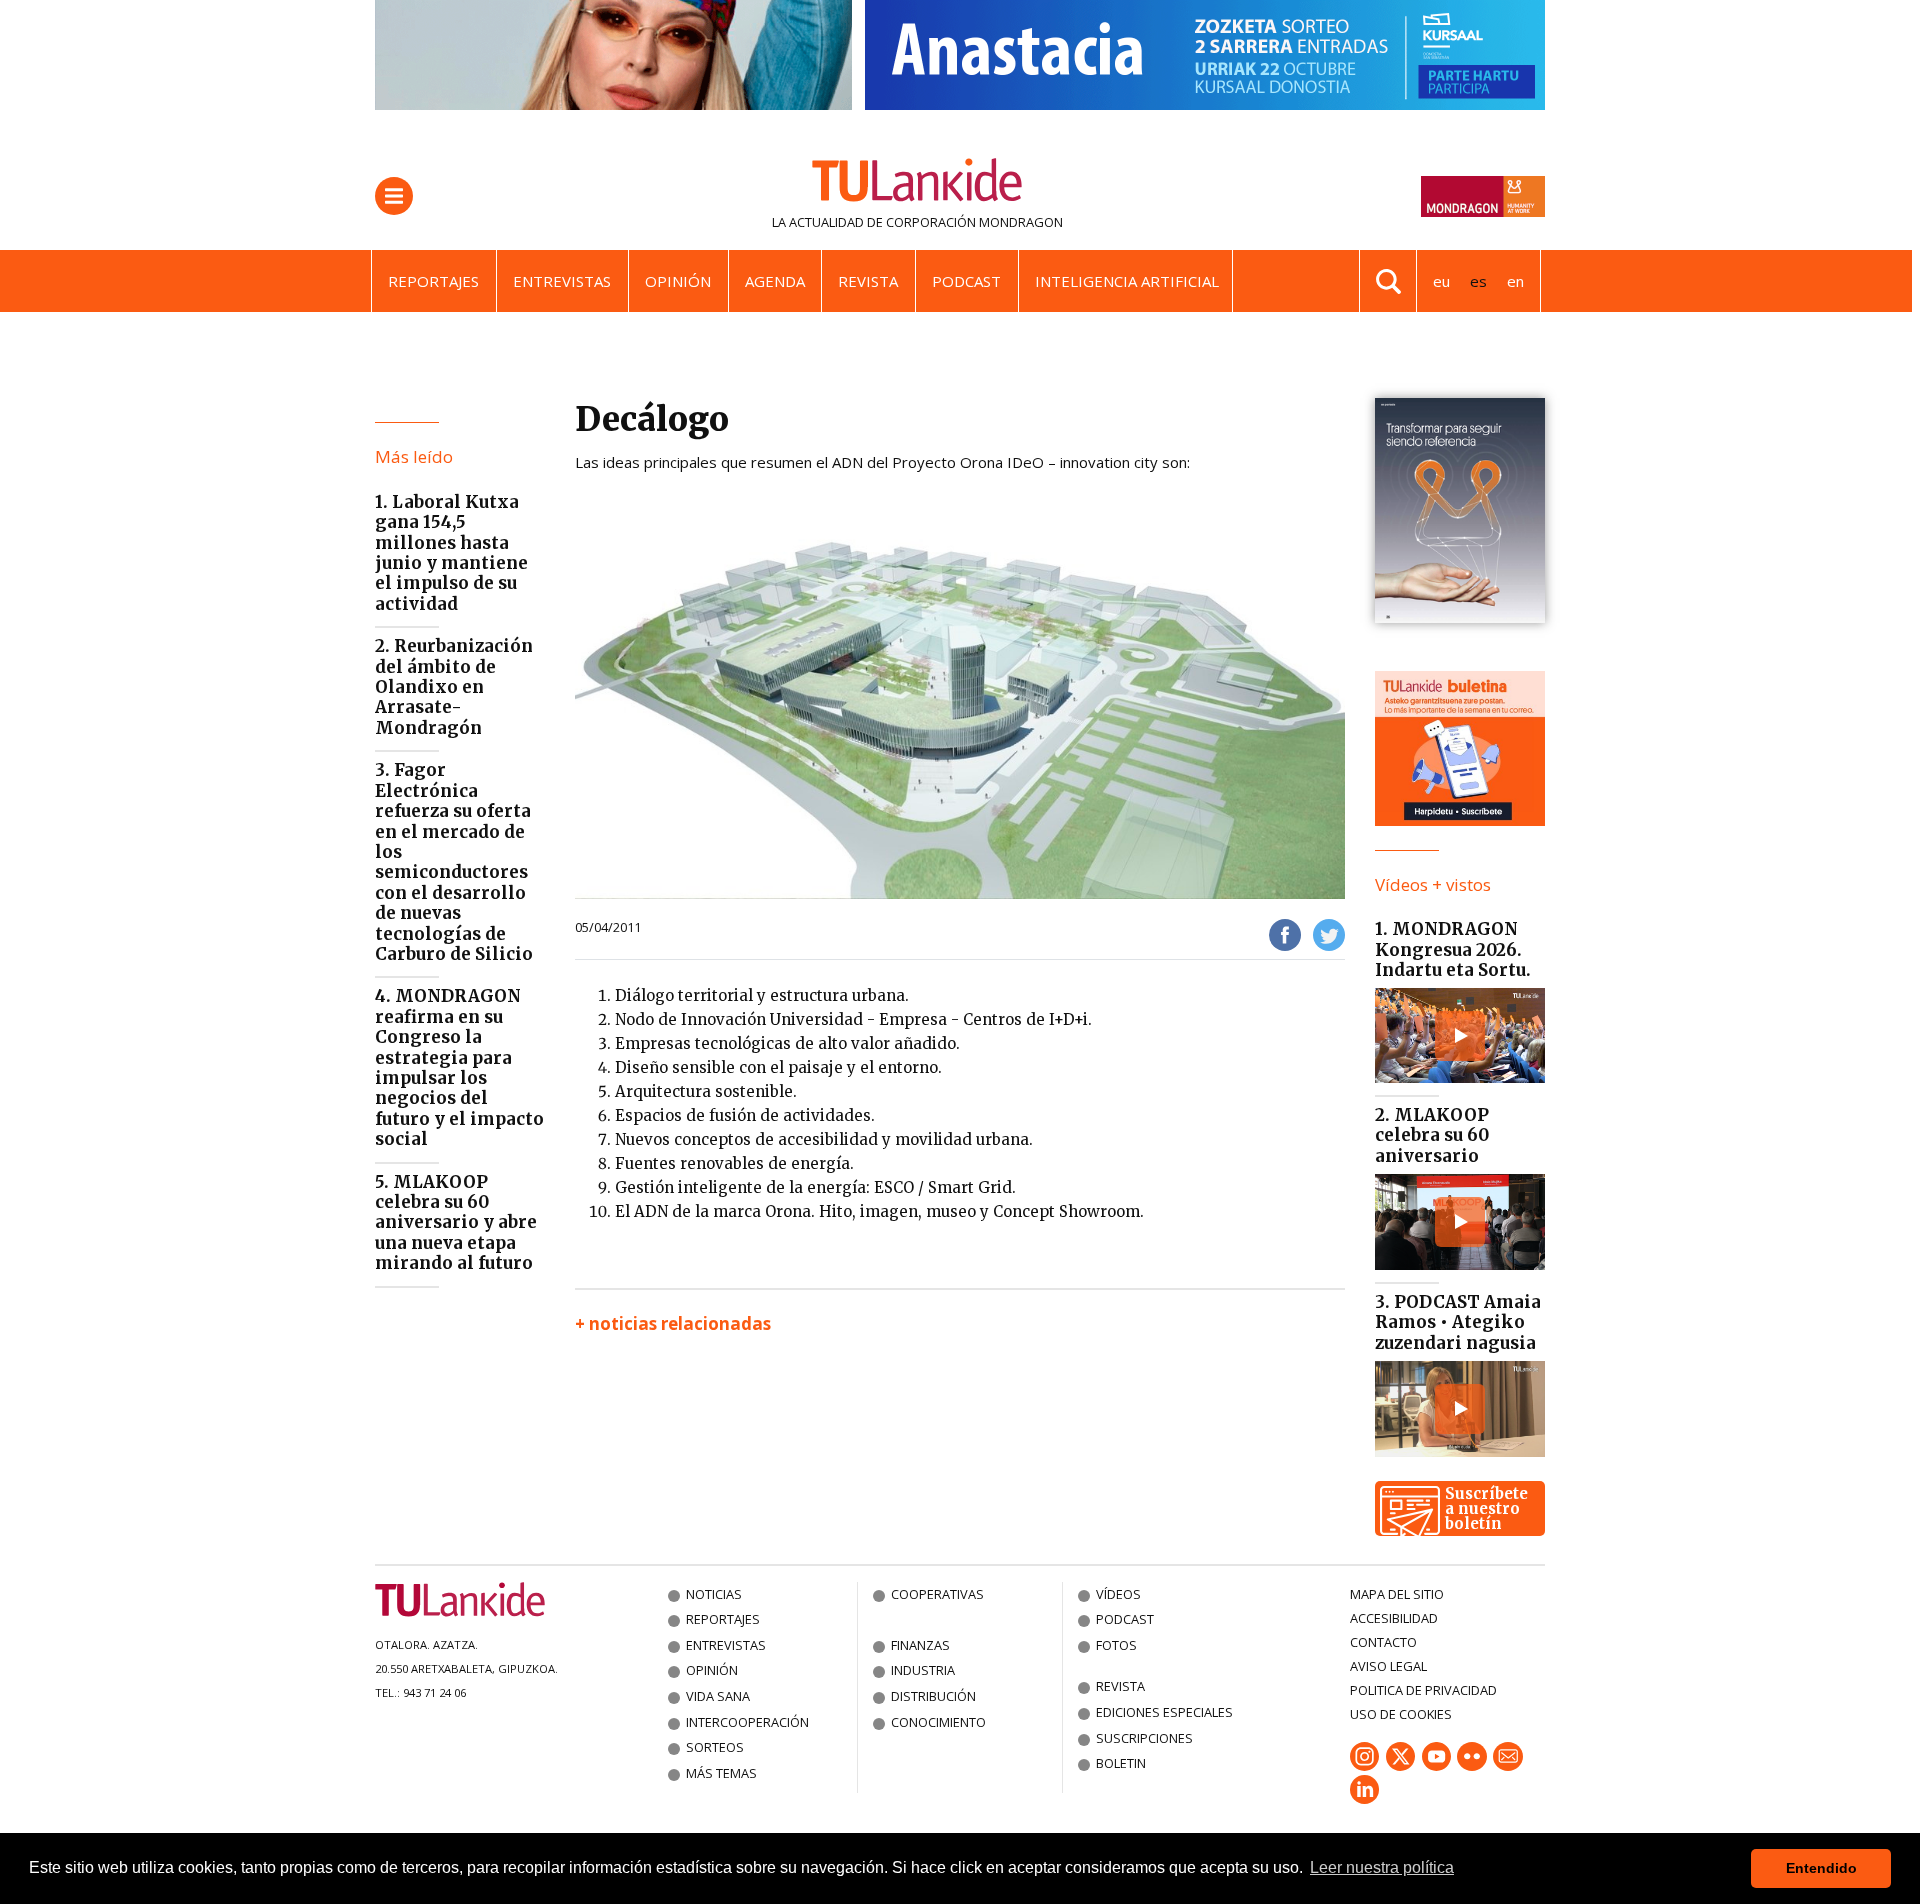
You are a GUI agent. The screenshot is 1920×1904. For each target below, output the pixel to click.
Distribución (933, 1696)
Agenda (775, 281)
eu (1441, 281)
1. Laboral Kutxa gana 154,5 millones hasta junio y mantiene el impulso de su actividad (451, 553)
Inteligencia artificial (1127, 281)
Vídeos (1118, 1594)
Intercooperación (747, 1722)
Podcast (966, 281)
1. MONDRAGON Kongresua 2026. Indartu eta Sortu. (1453, 949)
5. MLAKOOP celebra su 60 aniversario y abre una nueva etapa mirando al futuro (456, 1223)
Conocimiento (938, 1722)
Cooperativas (937, 1594)
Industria (923, 1670)
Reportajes (433, 281)
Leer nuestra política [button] (1382, 1867)
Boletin (1121, 1763)
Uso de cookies (1401, 1714)
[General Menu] (394, 196)
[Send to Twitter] (1329, 934)
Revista (868, 281)
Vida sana (718, 1696)
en (1515, 281)
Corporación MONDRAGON (974, 222)
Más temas (721, 1773)
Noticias (714, 1594)
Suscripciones (1144, 1738)
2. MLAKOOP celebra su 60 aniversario (1432, 1135)
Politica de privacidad (1423, 1690)
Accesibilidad (1394, 1618)
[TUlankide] (917, 184)
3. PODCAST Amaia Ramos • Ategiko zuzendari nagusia (1458, 1322)
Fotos (1116, 1645)
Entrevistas (562, 281)
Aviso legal (1388, 1666)
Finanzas (920, 1645)
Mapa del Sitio (1397, 1594)
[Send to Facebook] (1285, 934)
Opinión (678, 281)
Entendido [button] (1821, 1868)
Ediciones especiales (1164, 1712)
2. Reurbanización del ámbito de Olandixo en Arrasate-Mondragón (454, 687)
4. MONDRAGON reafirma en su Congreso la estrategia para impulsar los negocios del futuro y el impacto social (459, 1067)
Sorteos (715, 1747)
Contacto (1383, 1642)
